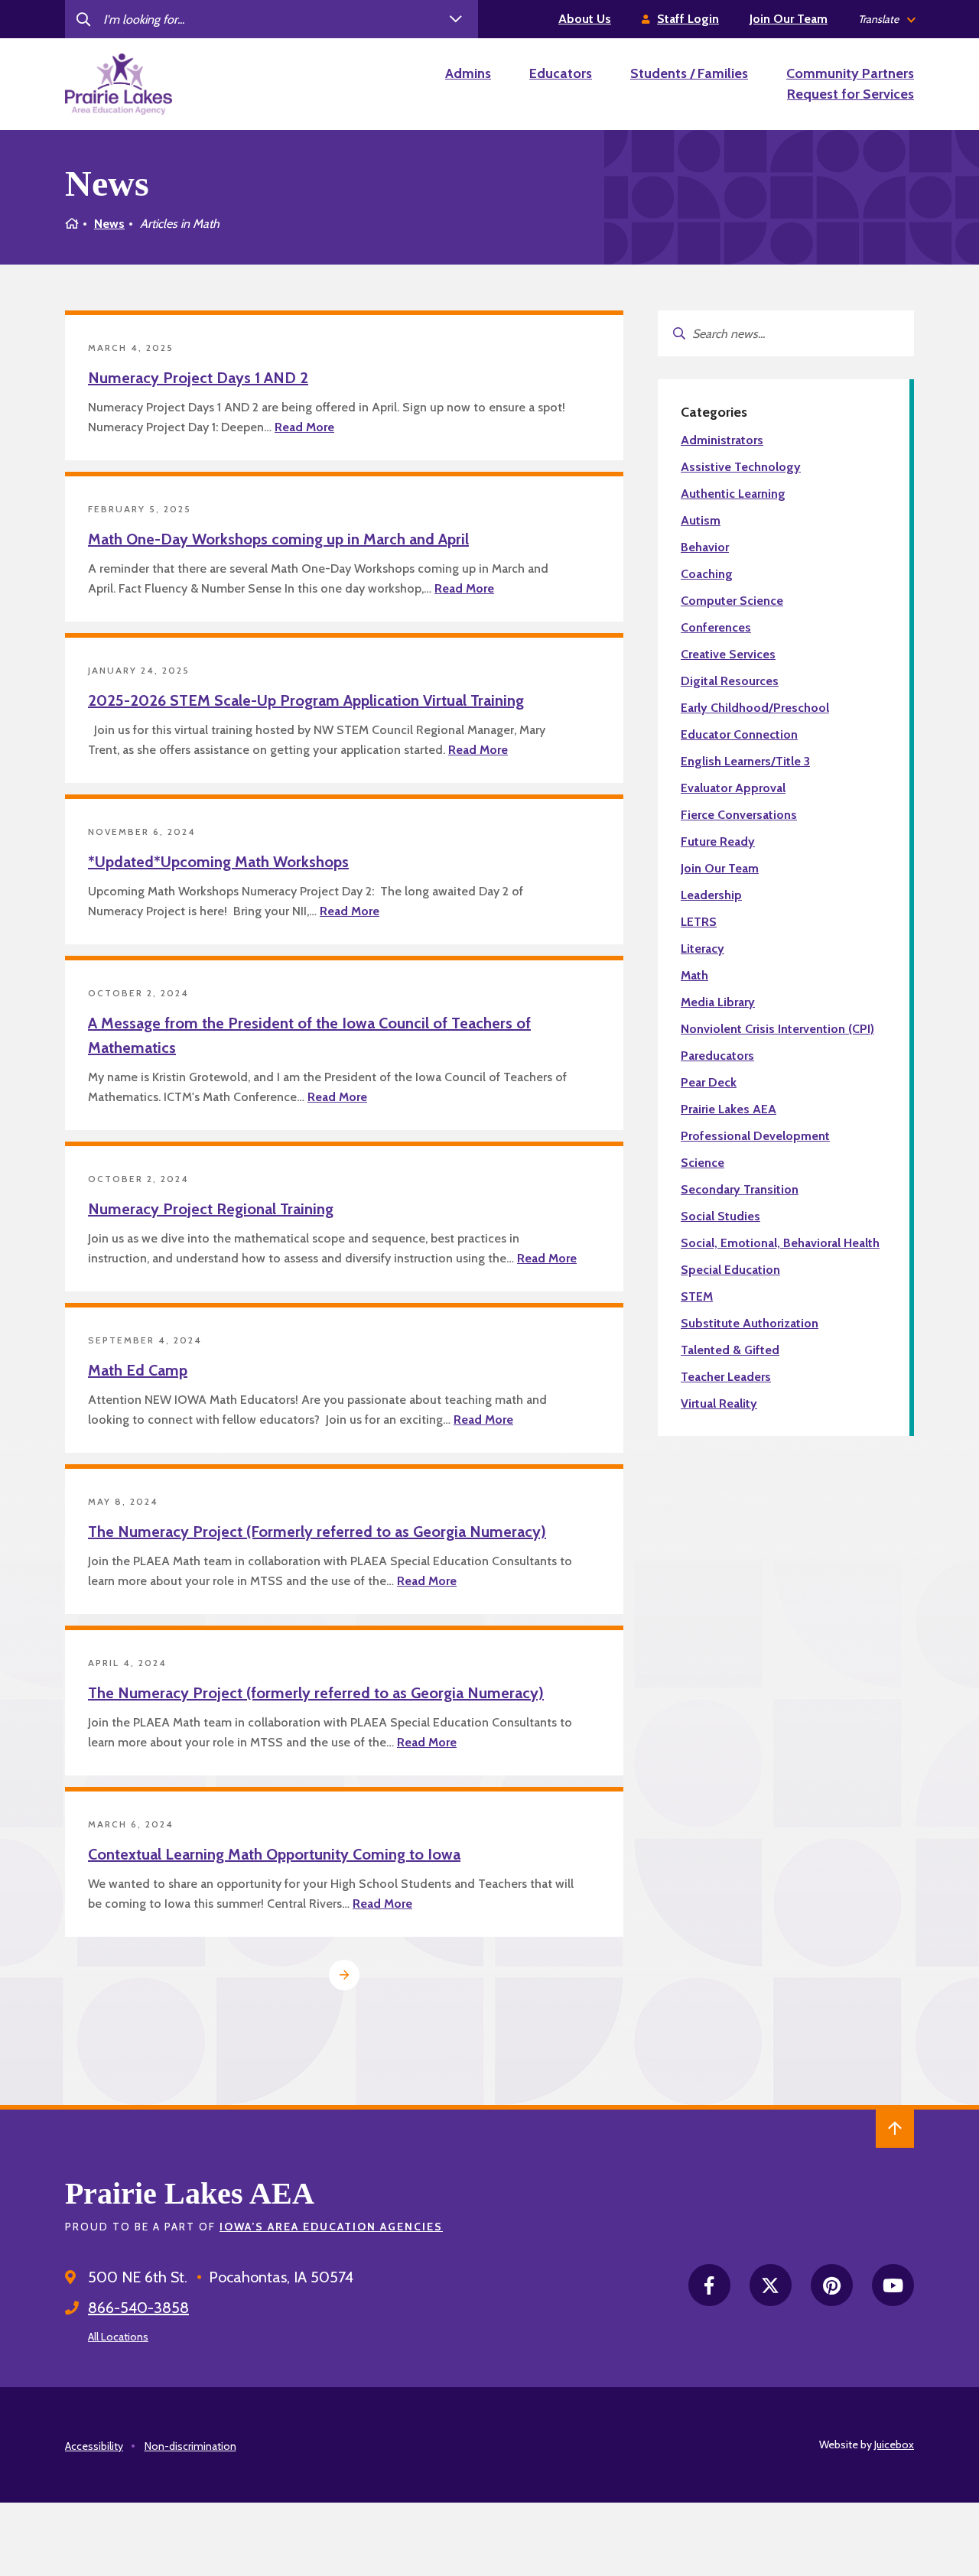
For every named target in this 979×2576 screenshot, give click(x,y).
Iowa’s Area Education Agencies (331, 2227)
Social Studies (720, 1216)
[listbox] (886, 19)
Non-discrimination (190, 2446)
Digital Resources (730, 681)
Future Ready (718, 841)
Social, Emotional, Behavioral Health (780, 1243)
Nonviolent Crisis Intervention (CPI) (777, 1029)
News (109, 224)
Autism (701, 520)
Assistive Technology (741, 467)
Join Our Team (789, 19)
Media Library (718, 1002)
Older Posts (344, 1975)
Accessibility (94, 2446)
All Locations (118, 2337)
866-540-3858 (138, 2308)
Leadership (711, 895)
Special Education (730, 1270)
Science (703, 1163)
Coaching (707, 574)
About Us (585, 19)
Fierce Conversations (739, 815)
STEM (697, 1296)
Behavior (705, 547)
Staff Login (688, 19)
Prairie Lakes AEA (729, 1109)
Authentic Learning (733, 494)
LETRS (699, 922)
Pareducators (717, 1056)
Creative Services (728, 654)
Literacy (703, 949)
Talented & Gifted (730, 1350)
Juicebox (894, 2444)
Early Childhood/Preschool (755, 708)
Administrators (722, 440)
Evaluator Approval (733, 788)
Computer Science (732, 601)
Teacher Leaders (726, 1377)
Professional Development (755, 1136)
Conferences (716, 627)
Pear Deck (709, 1082)
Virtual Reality (719, 1403)
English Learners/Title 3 (745, 761)
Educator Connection (739, 734)
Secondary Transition (740, 1189)
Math (694, 975)
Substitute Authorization (750, 1323)
